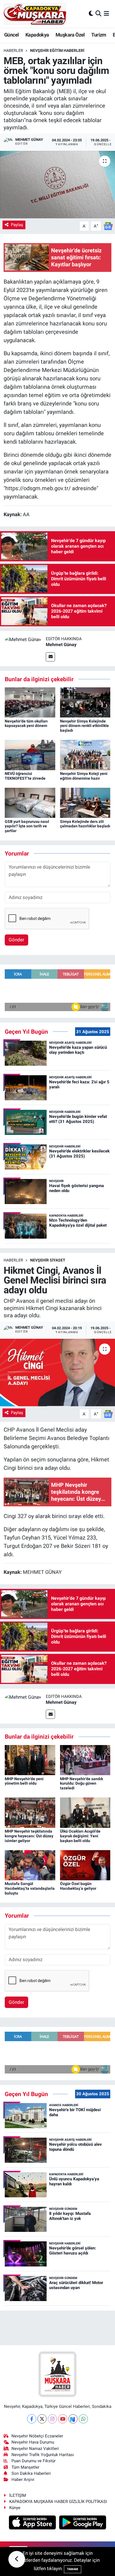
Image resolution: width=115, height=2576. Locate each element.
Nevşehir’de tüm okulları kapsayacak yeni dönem (26, 723)
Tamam (73, 2569)
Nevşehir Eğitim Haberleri (57, 50)
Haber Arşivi (23, 2480)
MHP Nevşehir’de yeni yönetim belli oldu (24, 1781)
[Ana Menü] (106, 14)
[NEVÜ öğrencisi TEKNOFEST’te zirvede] (30, 755)
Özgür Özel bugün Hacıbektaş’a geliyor (78, 1886)
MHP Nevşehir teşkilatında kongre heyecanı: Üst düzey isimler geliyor (29, 1836)
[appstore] (33, 2523)
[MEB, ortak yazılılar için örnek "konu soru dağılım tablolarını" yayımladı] (57, 184)
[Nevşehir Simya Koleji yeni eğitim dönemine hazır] (85, 755)
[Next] (73, 2419)
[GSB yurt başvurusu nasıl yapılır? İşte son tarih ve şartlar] (30, 803)
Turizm (99, 35)
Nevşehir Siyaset (48, 1260)
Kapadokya (37, 35)
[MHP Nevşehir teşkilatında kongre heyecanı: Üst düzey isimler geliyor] (30, 1812)
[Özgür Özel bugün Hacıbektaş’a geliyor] (85, 1865)
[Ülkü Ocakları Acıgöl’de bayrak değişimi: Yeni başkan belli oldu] (85, 1812)
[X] (42, 2419)
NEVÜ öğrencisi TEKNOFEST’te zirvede (25, 776)
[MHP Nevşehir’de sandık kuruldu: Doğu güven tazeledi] (85, 1760)
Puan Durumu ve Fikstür (33, 2461)
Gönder (16, 940)
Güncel (11, 35)
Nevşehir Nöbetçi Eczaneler (37, 2436)
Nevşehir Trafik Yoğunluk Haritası (43, 2455)
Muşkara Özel (70, 35)
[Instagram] (52, 2419)
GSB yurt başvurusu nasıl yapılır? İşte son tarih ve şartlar (27, 826)
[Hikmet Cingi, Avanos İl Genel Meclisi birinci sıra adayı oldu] (57, 1372)
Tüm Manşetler (25, 2467)
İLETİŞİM (18, 2495)
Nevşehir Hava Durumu (33, 2442)
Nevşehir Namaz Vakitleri (35, 2449)
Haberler (13, 50)
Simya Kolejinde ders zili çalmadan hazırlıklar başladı (85, 824)
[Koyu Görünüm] (91, 14)
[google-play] (83, 2523)
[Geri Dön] (17, 2559)
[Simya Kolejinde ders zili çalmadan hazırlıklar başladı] (85, 803)
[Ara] (98, 14)
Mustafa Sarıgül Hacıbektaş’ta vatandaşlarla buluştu (30, 1888)
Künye (15, 2508)
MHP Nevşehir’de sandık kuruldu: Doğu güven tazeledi (82, 1784)
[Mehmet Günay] (23, 639)
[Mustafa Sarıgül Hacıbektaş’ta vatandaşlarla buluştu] (30, 1865)
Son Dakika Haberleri (31, 2473)
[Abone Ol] (108, 226)
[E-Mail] (50, 657)
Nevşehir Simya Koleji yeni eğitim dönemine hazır (84, 776)
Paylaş (17, 225)
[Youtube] (63, 2419)
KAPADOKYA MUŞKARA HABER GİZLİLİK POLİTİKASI (58, 2502)
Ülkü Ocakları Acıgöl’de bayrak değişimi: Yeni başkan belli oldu (80, 1836)
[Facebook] (32, 2419)
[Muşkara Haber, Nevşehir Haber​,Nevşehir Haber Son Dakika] (35, 14)
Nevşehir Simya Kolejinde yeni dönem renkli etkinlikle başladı (84, 726)
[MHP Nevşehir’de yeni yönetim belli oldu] (30, 1760)
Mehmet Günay (61, 645)
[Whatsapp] (83, 2419)
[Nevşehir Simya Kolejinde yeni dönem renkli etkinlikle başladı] (85, 702)
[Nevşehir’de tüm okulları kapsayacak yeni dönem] (30, 702)
